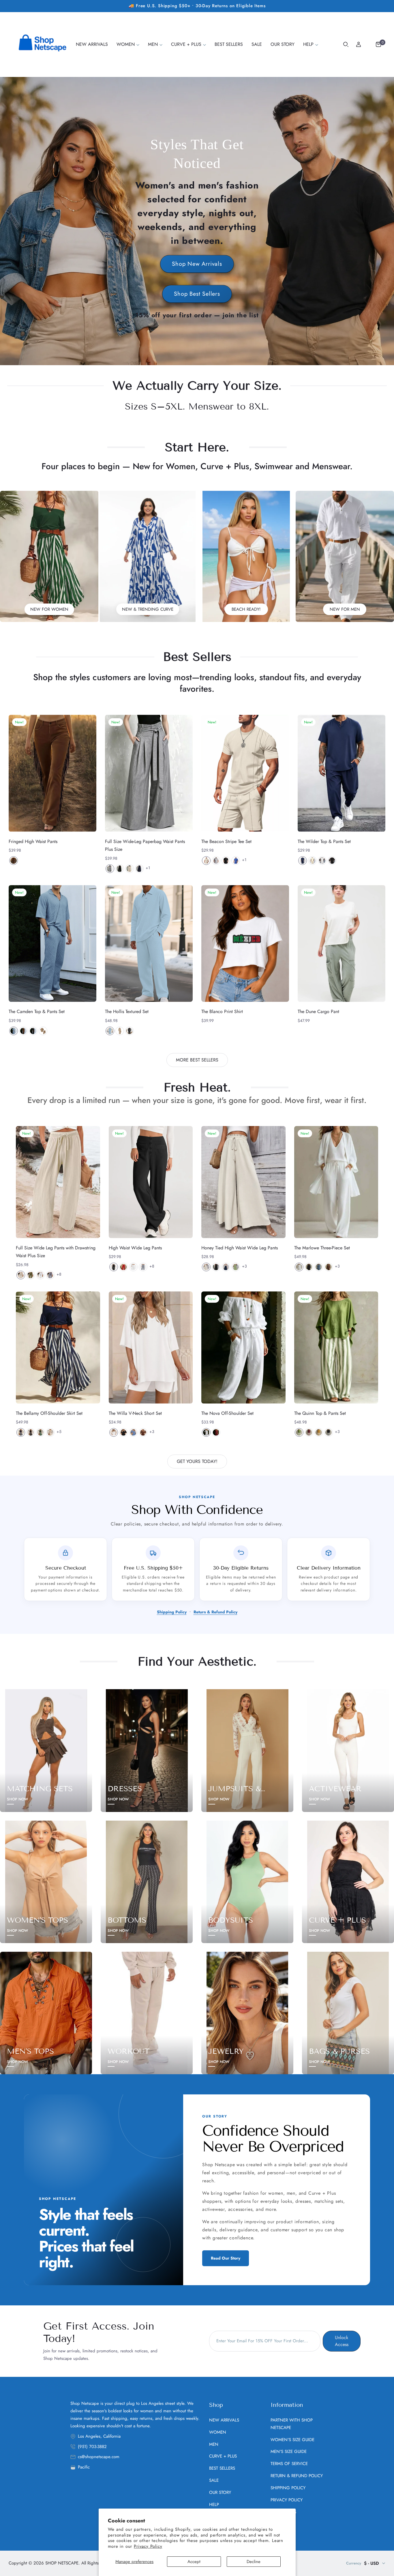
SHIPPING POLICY (288, 2488)
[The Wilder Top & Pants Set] (342, 773)
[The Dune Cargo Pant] (342, 943)
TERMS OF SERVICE (289, 2464)
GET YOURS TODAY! (197, 1461)
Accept (194, 2562)
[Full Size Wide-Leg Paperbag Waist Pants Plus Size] (149, 773)
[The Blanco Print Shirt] (245, 943)
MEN (214, 2444)
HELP (214, 2505)
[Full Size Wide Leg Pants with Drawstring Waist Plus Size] (58, 1182)
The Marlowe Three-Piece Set (322, 1248)
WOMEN (218, 2432)
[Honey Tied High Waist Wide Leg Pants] (243, 1182)
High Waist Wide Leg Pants (135, 1248)
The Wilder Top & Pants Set (324, 841)
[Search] (346, 44)
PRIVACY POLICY (287, 2500)
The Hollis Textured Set (127, 1011)
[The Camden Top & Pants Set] (52, 943)
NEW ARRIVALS (224, 2420)
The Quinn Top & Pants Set (320, 1413)
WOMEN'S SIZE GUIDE (292, 2440)
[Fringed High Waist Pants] (52, 773)
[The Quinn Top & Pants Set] (336, 1348)
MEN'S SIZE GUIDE (289, 2451)
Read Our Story (226, 2258)
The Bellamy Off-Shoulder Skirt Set (49, 1413)
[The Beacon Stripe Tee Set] (245, 773)
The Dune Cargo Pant (318, 1011)
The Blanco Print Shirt (222, 1011)
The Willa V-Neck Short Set (135, 1413)
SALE (214, 2480)
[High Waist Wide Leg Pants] (151, 1182)
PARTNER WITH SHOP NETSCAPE (292, 2424)
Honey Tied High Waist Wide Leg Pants (240, 1248)
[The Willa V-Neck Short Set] (151, 1348)
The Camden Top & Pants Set (37, 1011)
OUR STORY (220, 2492)
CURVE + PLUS (223, 2456)
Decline (254, 2562)
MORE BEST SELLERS (197, 1060)
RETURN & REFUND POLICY (297, 2476)
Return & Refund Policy (215, 1612)
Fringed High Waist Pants (33, 841)
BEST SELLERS (222, 2468)
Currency (354, 2563)
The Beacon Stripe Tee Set (226, 841)
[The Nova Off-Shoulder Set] (243, 1348)
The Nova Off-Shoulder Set (227, 1413)
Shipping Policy (172, 1612)
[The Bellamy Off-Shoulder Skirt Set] (58, 1348)
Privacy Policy (148, 2546)
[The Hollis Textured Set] (149, 943)
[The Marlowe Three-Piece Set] (336, 1182)
